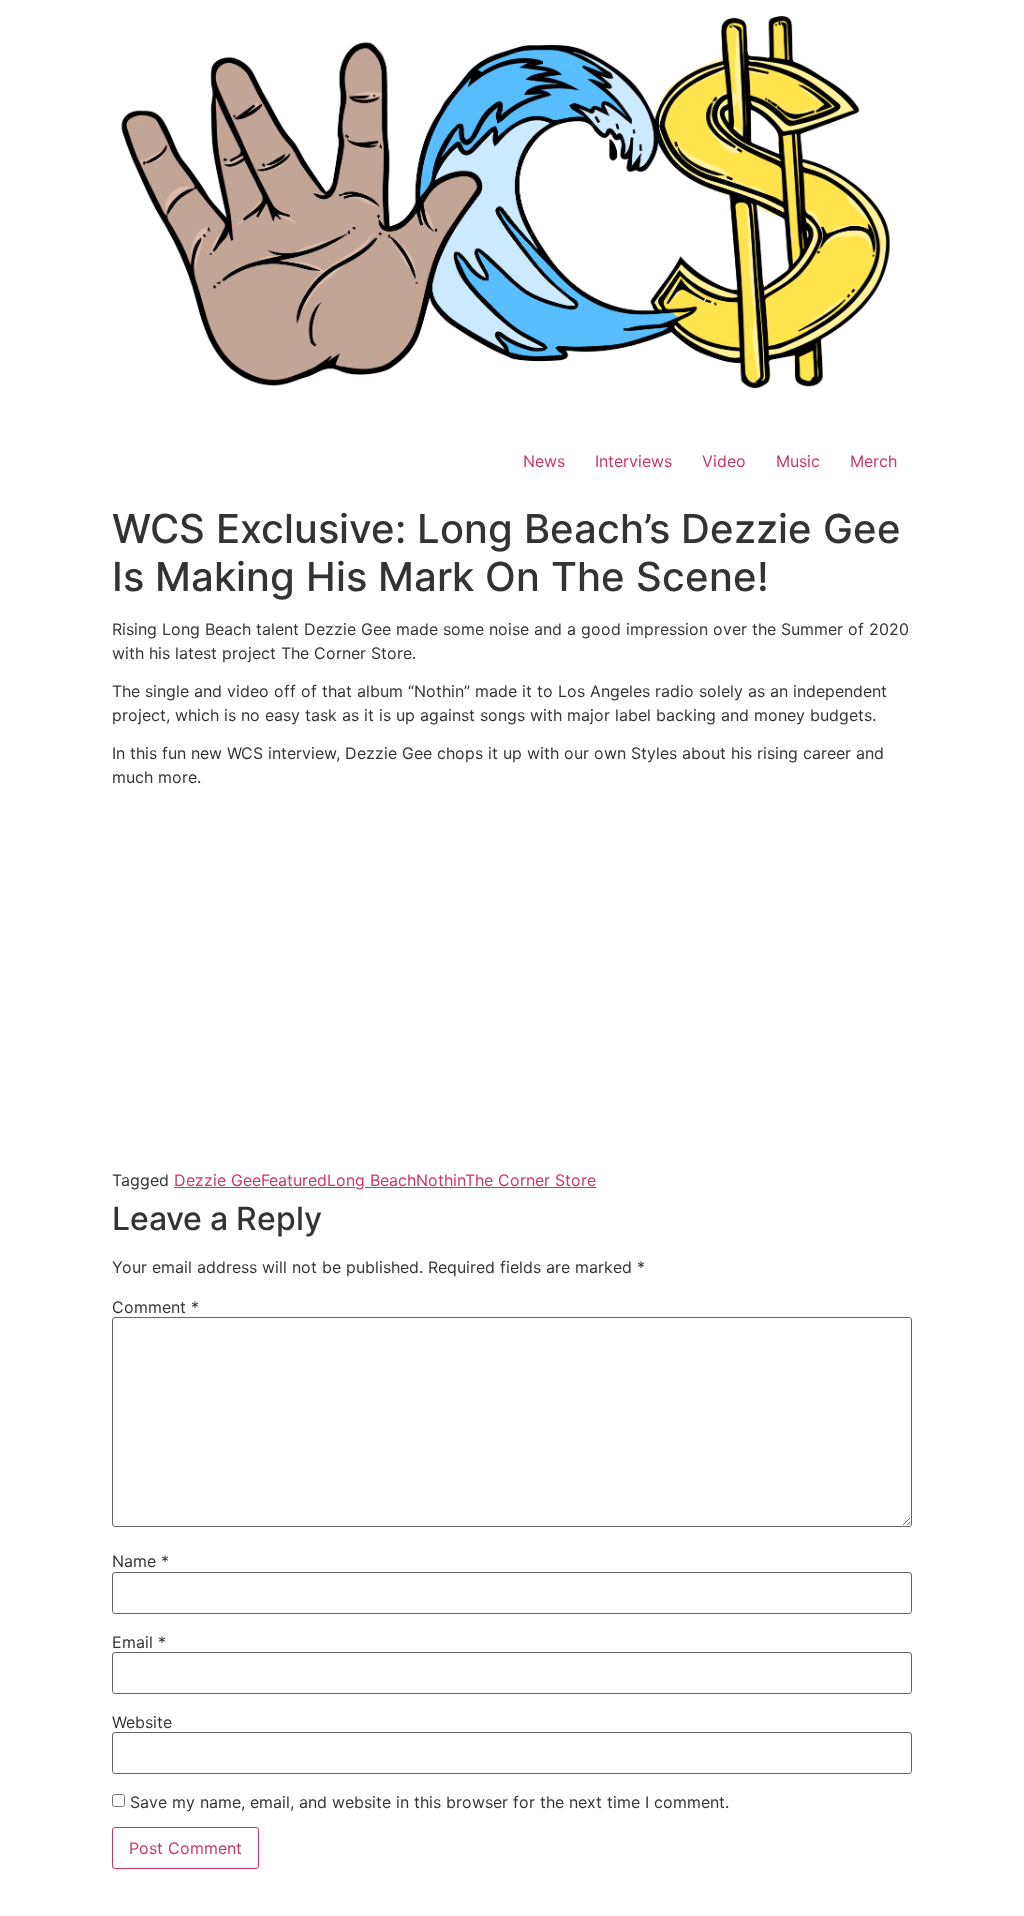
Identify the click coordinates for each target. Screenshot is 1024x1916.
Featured (294, 1180)
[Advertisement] (512, 944)
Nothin (440, 1180)
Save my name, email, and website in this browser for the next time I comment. (429, 1802)
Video (724, 461)
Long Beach (371, 1180)
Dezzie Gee (217, 1180)
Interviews (633, 461)
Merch (873, 461)
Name (140, 1561)
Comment (155, 1307)
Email (139, 1642)
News (544, 461)
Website (142, 1722)
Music (798, 461)
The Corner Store (530, 1180)
